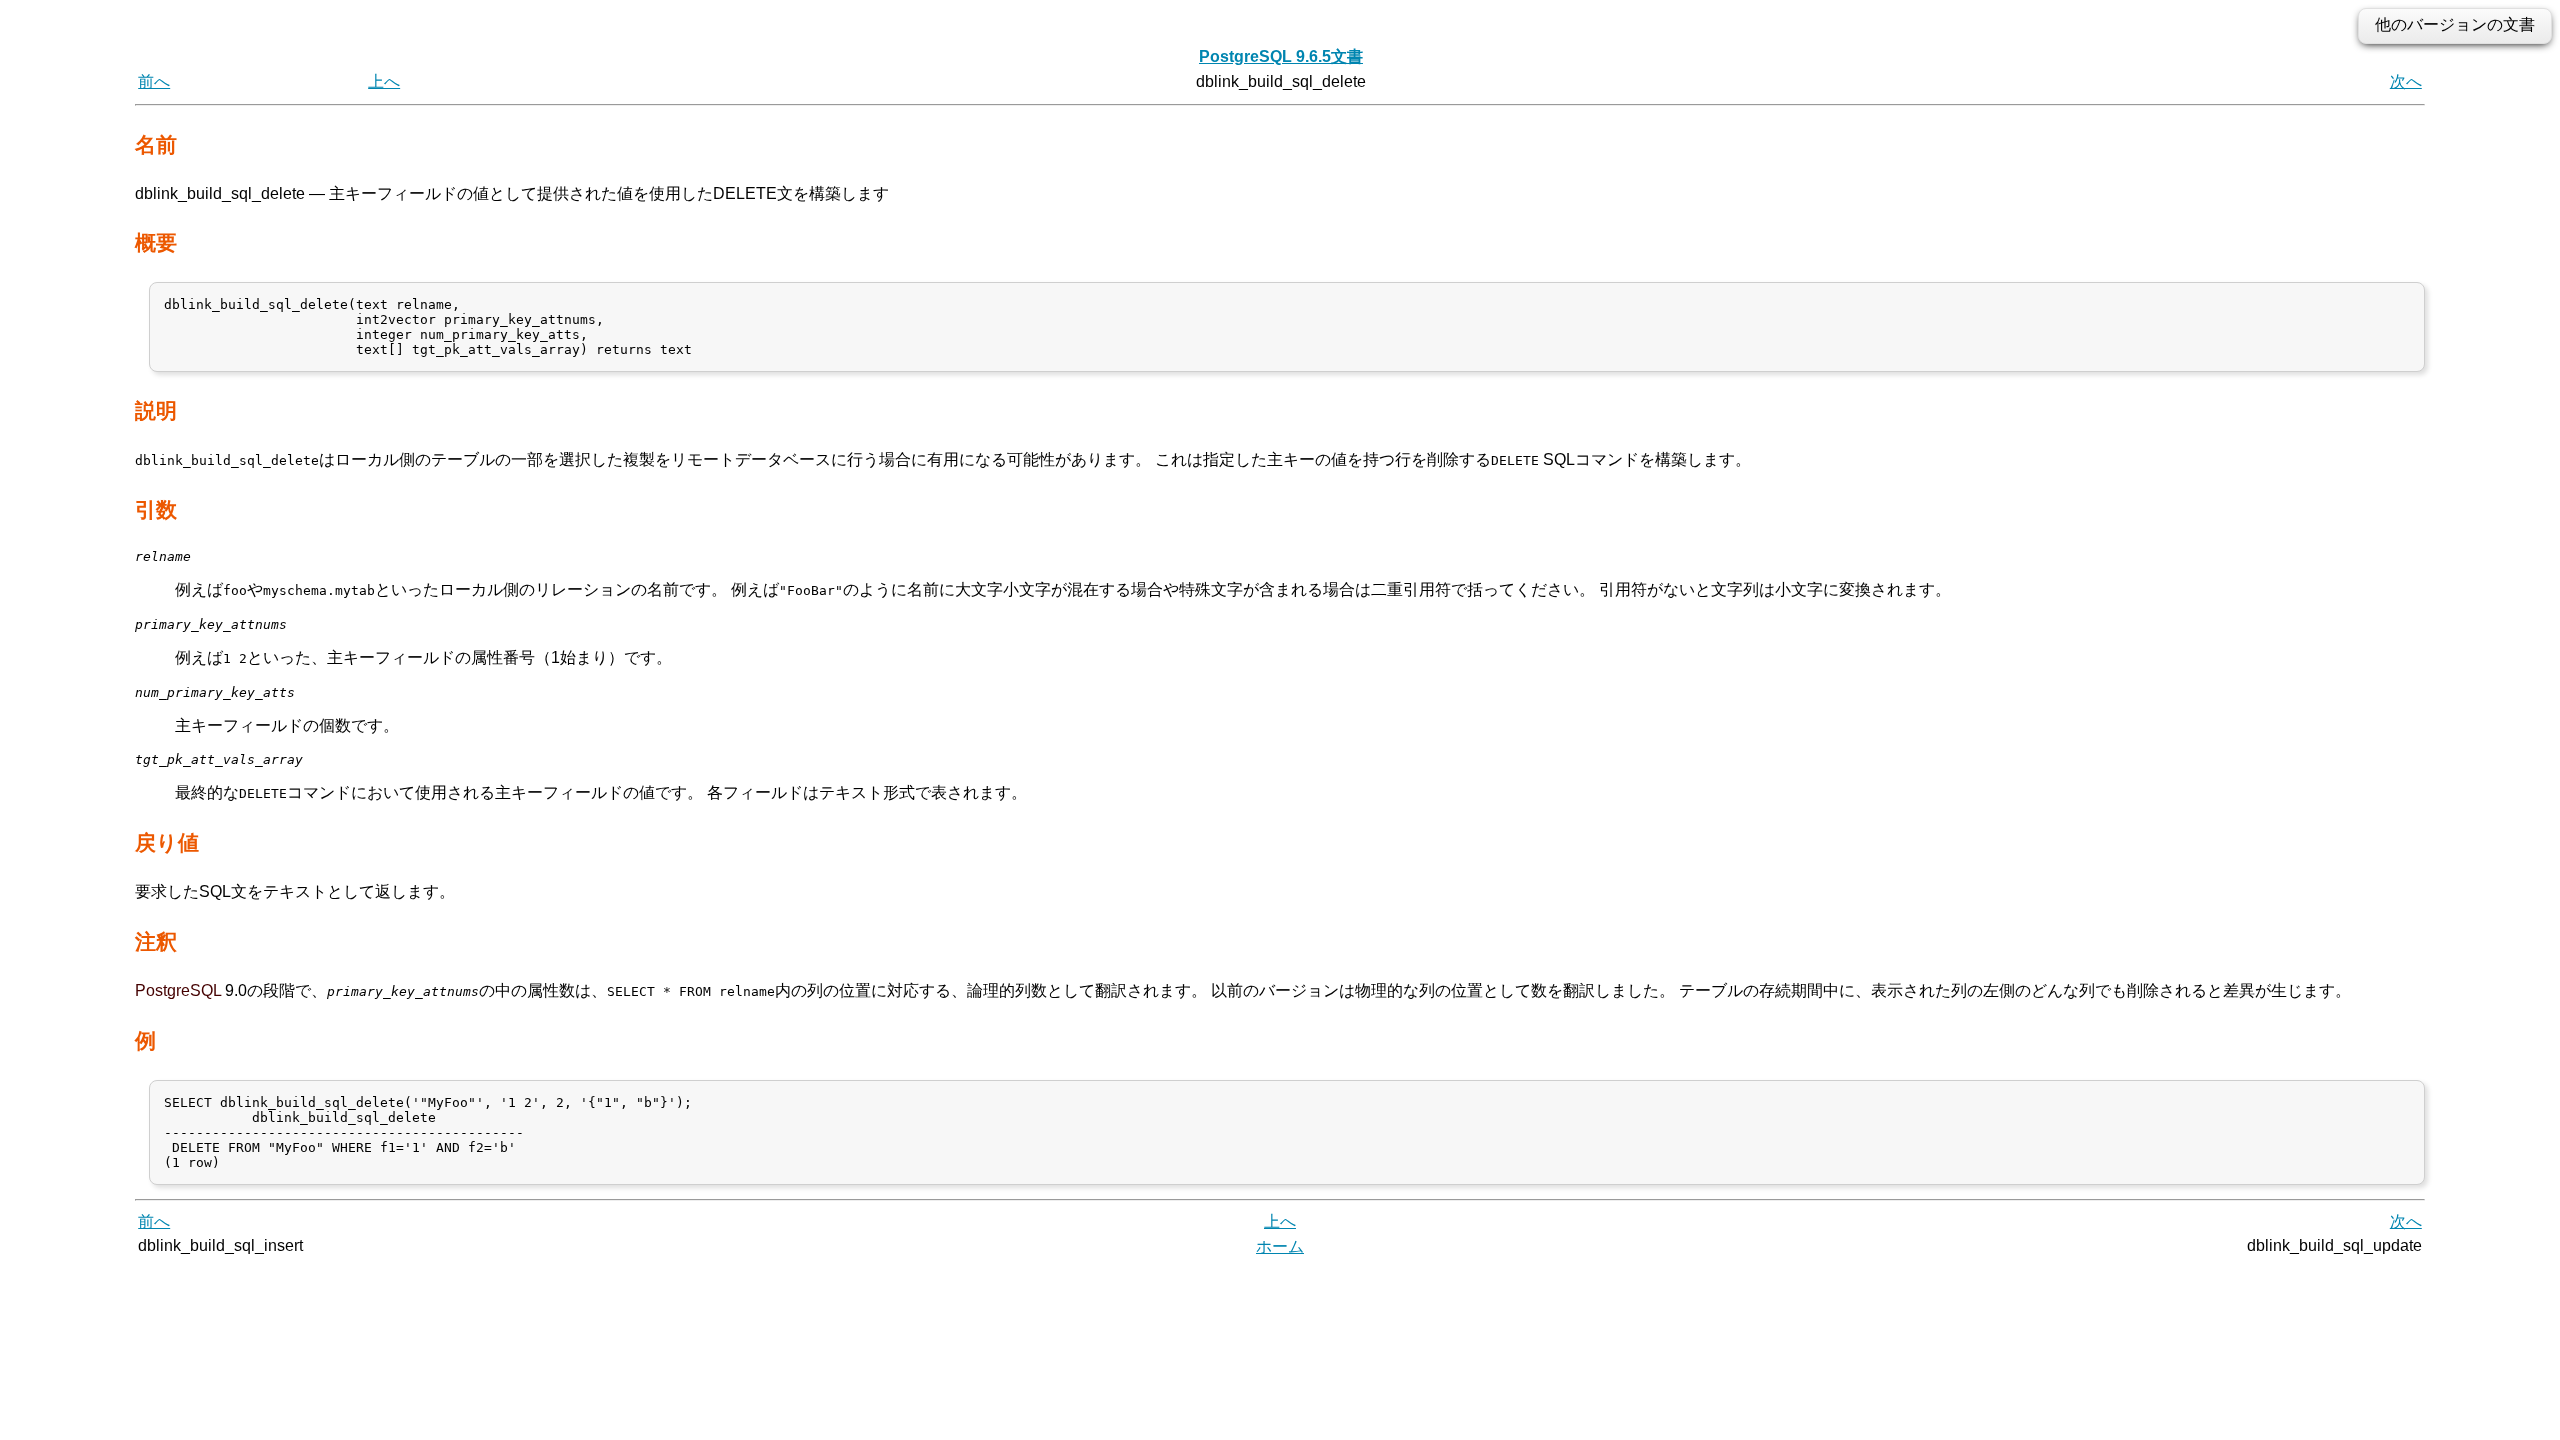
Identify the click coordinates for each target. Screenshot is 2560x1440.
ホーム (1280, 1246)
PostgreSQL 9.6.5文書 (1281, 56)
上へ (384, 81)
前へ (154, 81)
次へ (2406, 81)
